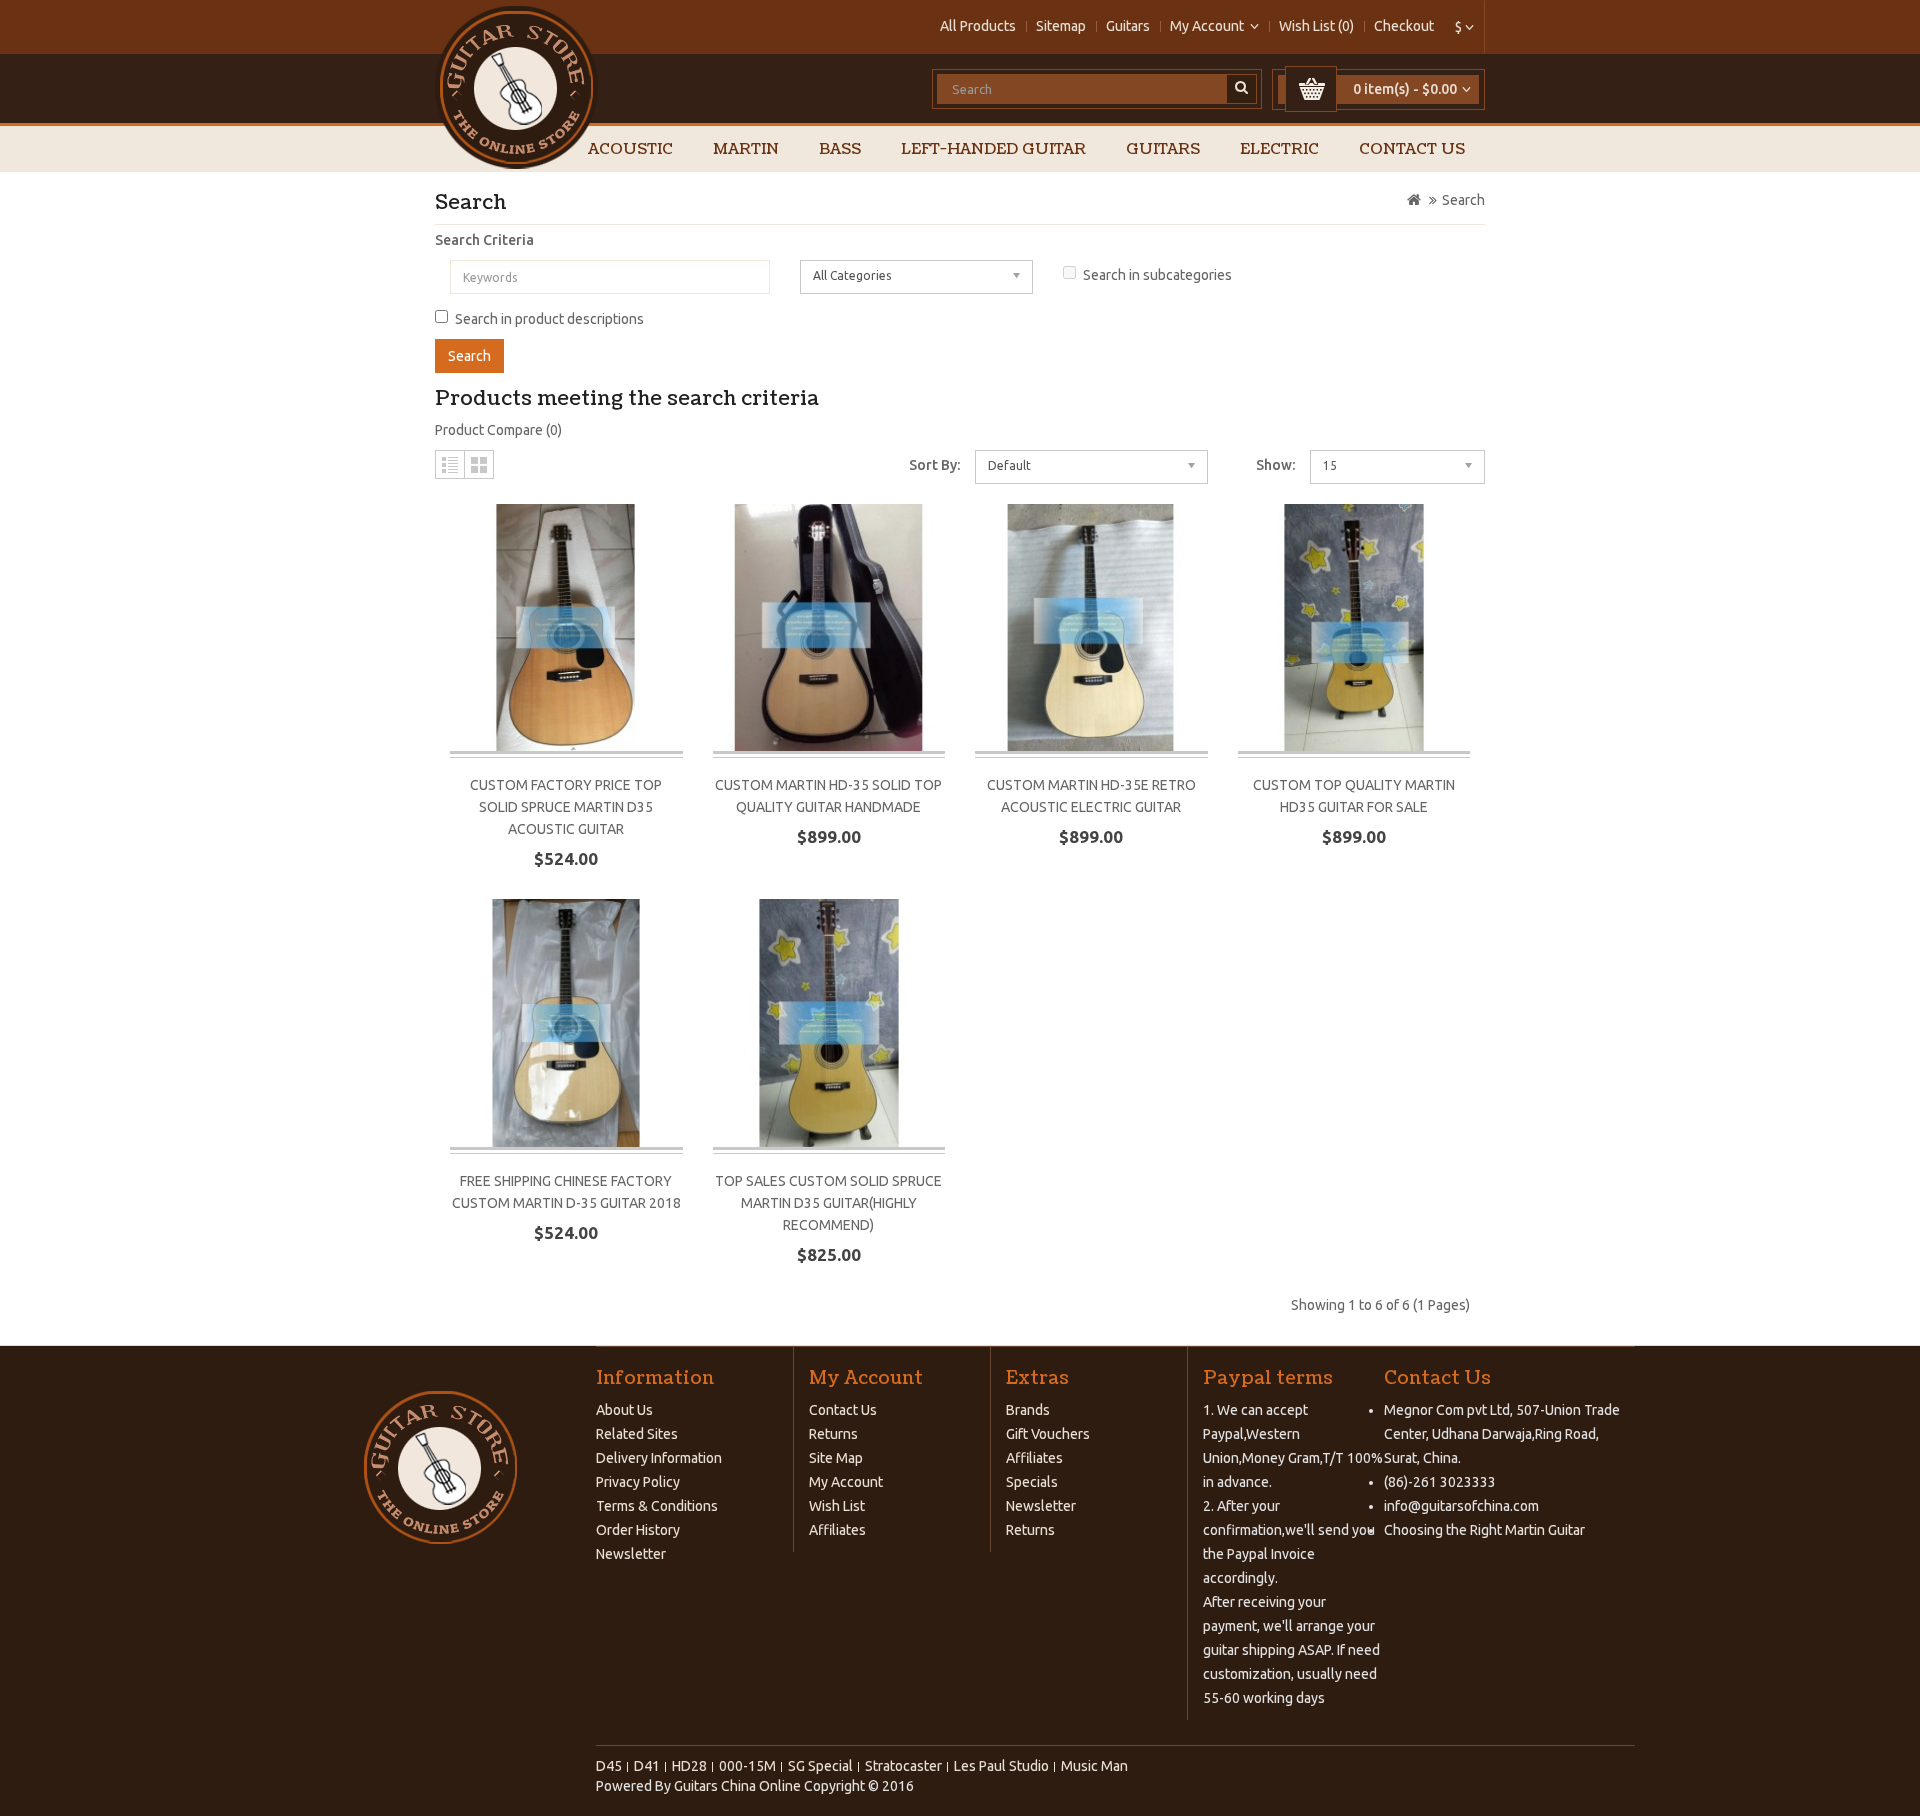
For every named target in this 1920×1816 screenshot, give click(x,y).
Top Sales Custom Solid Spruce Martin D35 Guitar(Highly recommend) (828, 1203)
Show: (1275, 465)
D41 (647, 1766)
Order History (638, 1530)
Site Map (836, 1458)
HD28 (689, 1766)
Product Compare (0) (498, 430)
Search (1463, 200)
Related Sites (637, 1434)
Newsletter (631, 1554)
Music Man (1094, 1766)
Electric (1279, 149)
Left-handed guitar (993, 149)
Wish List (837, 1506)
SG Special (820, 1766)
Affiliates (837, 1530)
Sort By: (934, 465)
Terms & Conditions (657, 1506)
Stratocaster (903, 1766)
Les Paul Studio (1001, 1766)
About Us (624, 1410)
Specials (1032, 1482)
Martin (746, 149)
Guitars (1128, 26)
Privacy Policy (638, 1482)
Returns (833, 1434)
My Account (846, 1482)
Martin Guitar (1543, 1530)
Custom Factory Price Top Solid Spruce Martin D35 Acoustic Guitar (566, 807)
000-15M (747, 1766)
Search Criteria (484, 240)
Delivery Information (659, 1458)
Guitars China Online (737, 1786)
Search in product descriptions (549, 319)
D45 (609, 1766)
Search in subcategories (1157, 275)
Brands (1028, 1410)
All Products (978, 26)
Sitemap (1061, 26)
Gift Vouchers (1048, 1434)
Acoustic (630, 149)
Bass (840, 149)
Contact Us (1412, 149)
